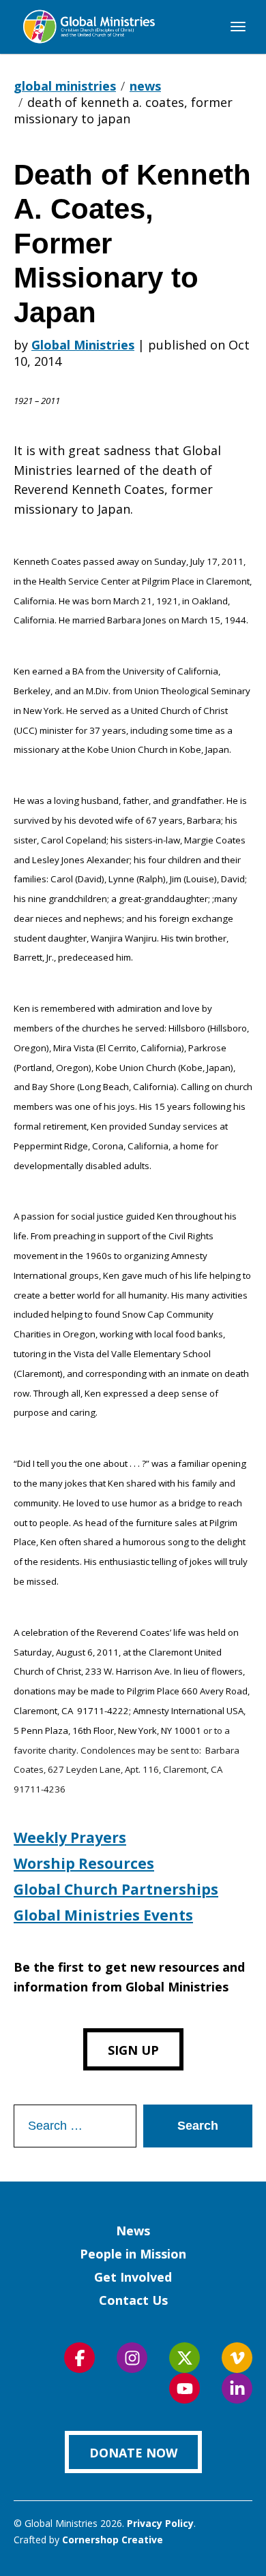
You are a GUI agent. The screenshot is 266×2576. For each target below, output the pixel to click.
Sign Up (133, 2050)
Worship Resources (84, 1863)
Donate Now (133, 2453)
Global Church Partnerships (116, 1889)
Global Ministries (83, 345)
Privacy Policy (160, 2523)
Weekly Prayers (70, 1837)
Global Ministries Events (103, 1915)
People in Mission (133, 2254)
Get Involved (133, 2277)
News (133, 2231)
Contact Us (133, 2300)
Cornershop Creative (113, 2540)
